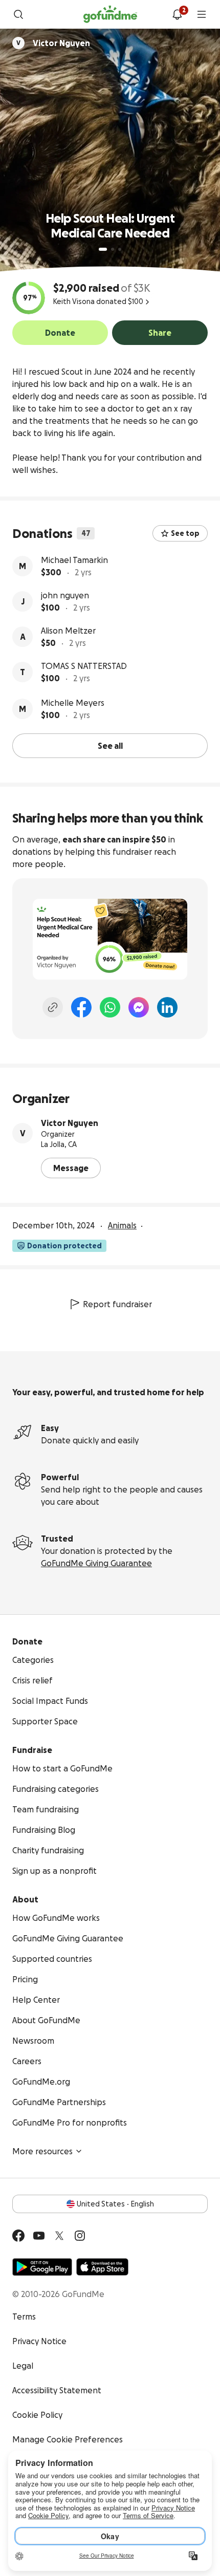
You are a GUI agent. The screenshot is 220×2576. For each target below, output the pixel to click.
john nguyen (65, 595)
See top (185, 533)
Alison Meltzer (68, 631)
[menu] (202, 14)
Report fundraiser (117, 1304)
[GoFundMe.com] (110, 14)
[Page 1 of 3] (103, 249)
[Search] (18, 14)
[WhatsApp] (110, 1007)
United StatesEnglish (115, 2204)
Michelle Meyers (73, 703)
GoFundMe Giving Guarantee (96, 1563)
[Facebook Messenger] (139, 1007)
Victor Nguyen (70, 1123)
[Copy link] (53, 1007)
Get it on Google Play (42, 2267)
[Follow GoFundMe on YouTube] (39, 2236)
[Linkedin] (167, 1007)
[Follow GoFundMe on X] (59, 2236)
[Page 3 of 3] (120, 249)
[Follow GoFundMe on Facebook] (18, 2236)
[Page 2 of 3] (113, 249)
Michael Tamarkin (74, 560)
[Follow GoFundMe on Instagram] (80, 2236)
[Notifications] (177, 14)
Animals (122, 1225)
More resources (42, 2151)
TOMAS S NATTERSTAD (84, 666)
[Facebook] (81, 1007)
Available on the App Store (102, 2267)
